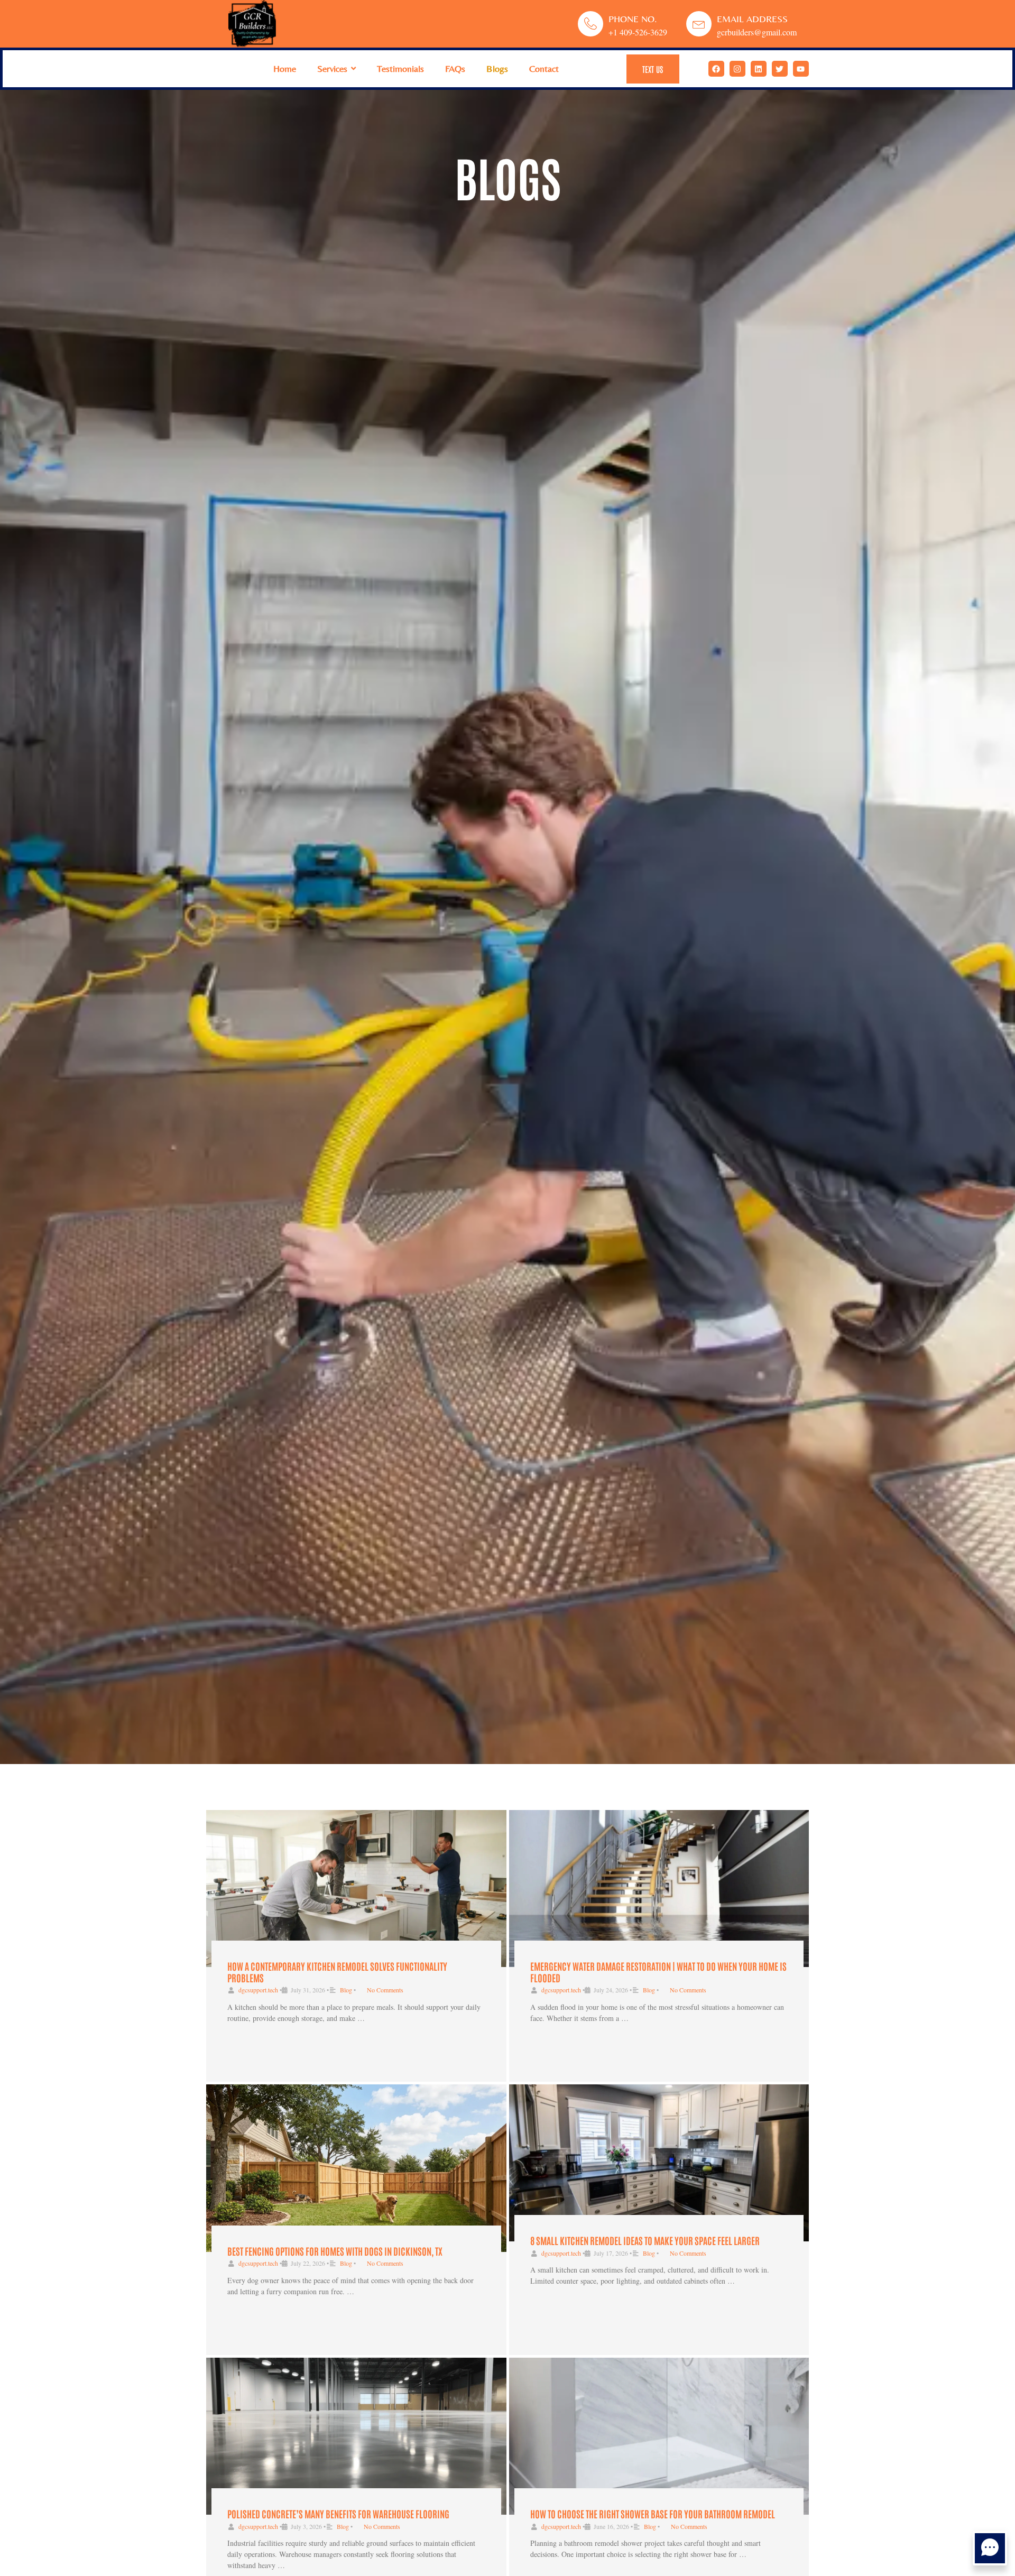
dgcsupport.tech (258, 1990)
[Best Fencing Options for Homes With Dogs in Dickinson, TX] (356, 2168)
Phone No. (633, 19)
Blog (346, 1990)
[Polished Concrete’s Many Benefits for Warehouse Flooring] (356, 2436)
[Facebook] (716, 69)
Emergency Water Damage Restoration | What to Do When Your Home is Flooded (658, 1972)
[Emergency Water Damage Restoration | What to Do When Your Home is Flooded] (659, 1889)
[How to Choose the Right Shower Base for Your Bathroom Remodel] (659, 2436)
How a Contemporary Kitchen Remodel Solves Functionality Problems (337, 1972)
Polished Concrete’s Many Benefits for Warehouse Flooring (338, 2514)
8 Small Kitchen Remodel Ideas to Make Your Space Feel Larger (645, 2240)
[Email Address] (699, 24)
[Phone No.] (590, 24)
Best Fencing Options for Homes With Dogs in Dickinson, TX (335, 2251)
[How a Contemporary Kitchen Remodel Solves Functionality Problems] (356, 1889)
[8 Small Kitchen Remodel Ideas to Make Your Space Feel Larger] (659, 2163)
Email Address (752, 19)
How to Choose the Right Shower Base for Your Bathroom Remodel (653, 2514)
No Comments (385, 1990)
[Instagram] (737, 69)
